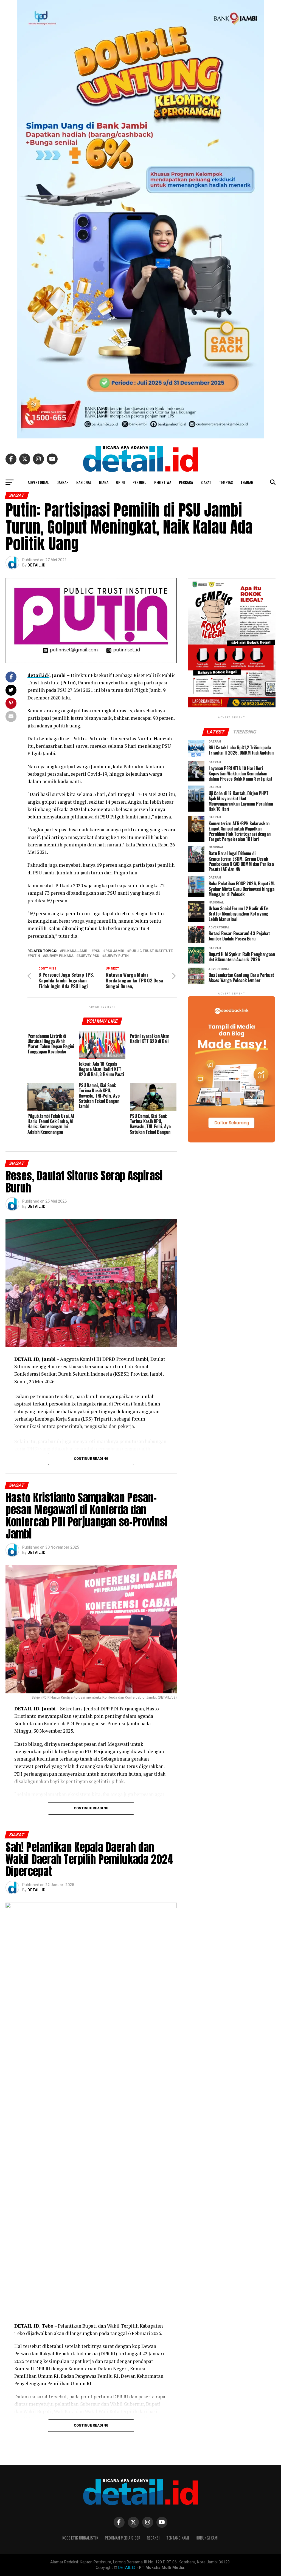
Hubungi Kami (207, 2538)
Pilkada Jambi (75, 951)
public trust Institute (151, 951)
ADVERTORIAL (38, 482)
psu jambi (115, 951)
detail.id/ (38, 675)
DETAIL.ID (36, 565)
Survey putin (116, 956)
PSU (97, 951)
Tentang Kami (178, 2538)
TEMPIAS (226, 482)
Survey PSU (89, 956)
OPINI (120, 482)
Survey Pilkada (59, 956)
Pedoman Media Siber (123, 2538)
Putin (35, 956)
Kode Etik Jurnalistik (80, 2538)
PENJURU (140, 482)
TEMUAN (247, 482)
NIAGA (104, 482)
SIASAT (206, 482)
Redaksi (153, 2538)
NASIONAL (84, 482)
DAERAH (63, 482)
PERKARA (186, 482)
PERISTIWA (163, 482)
